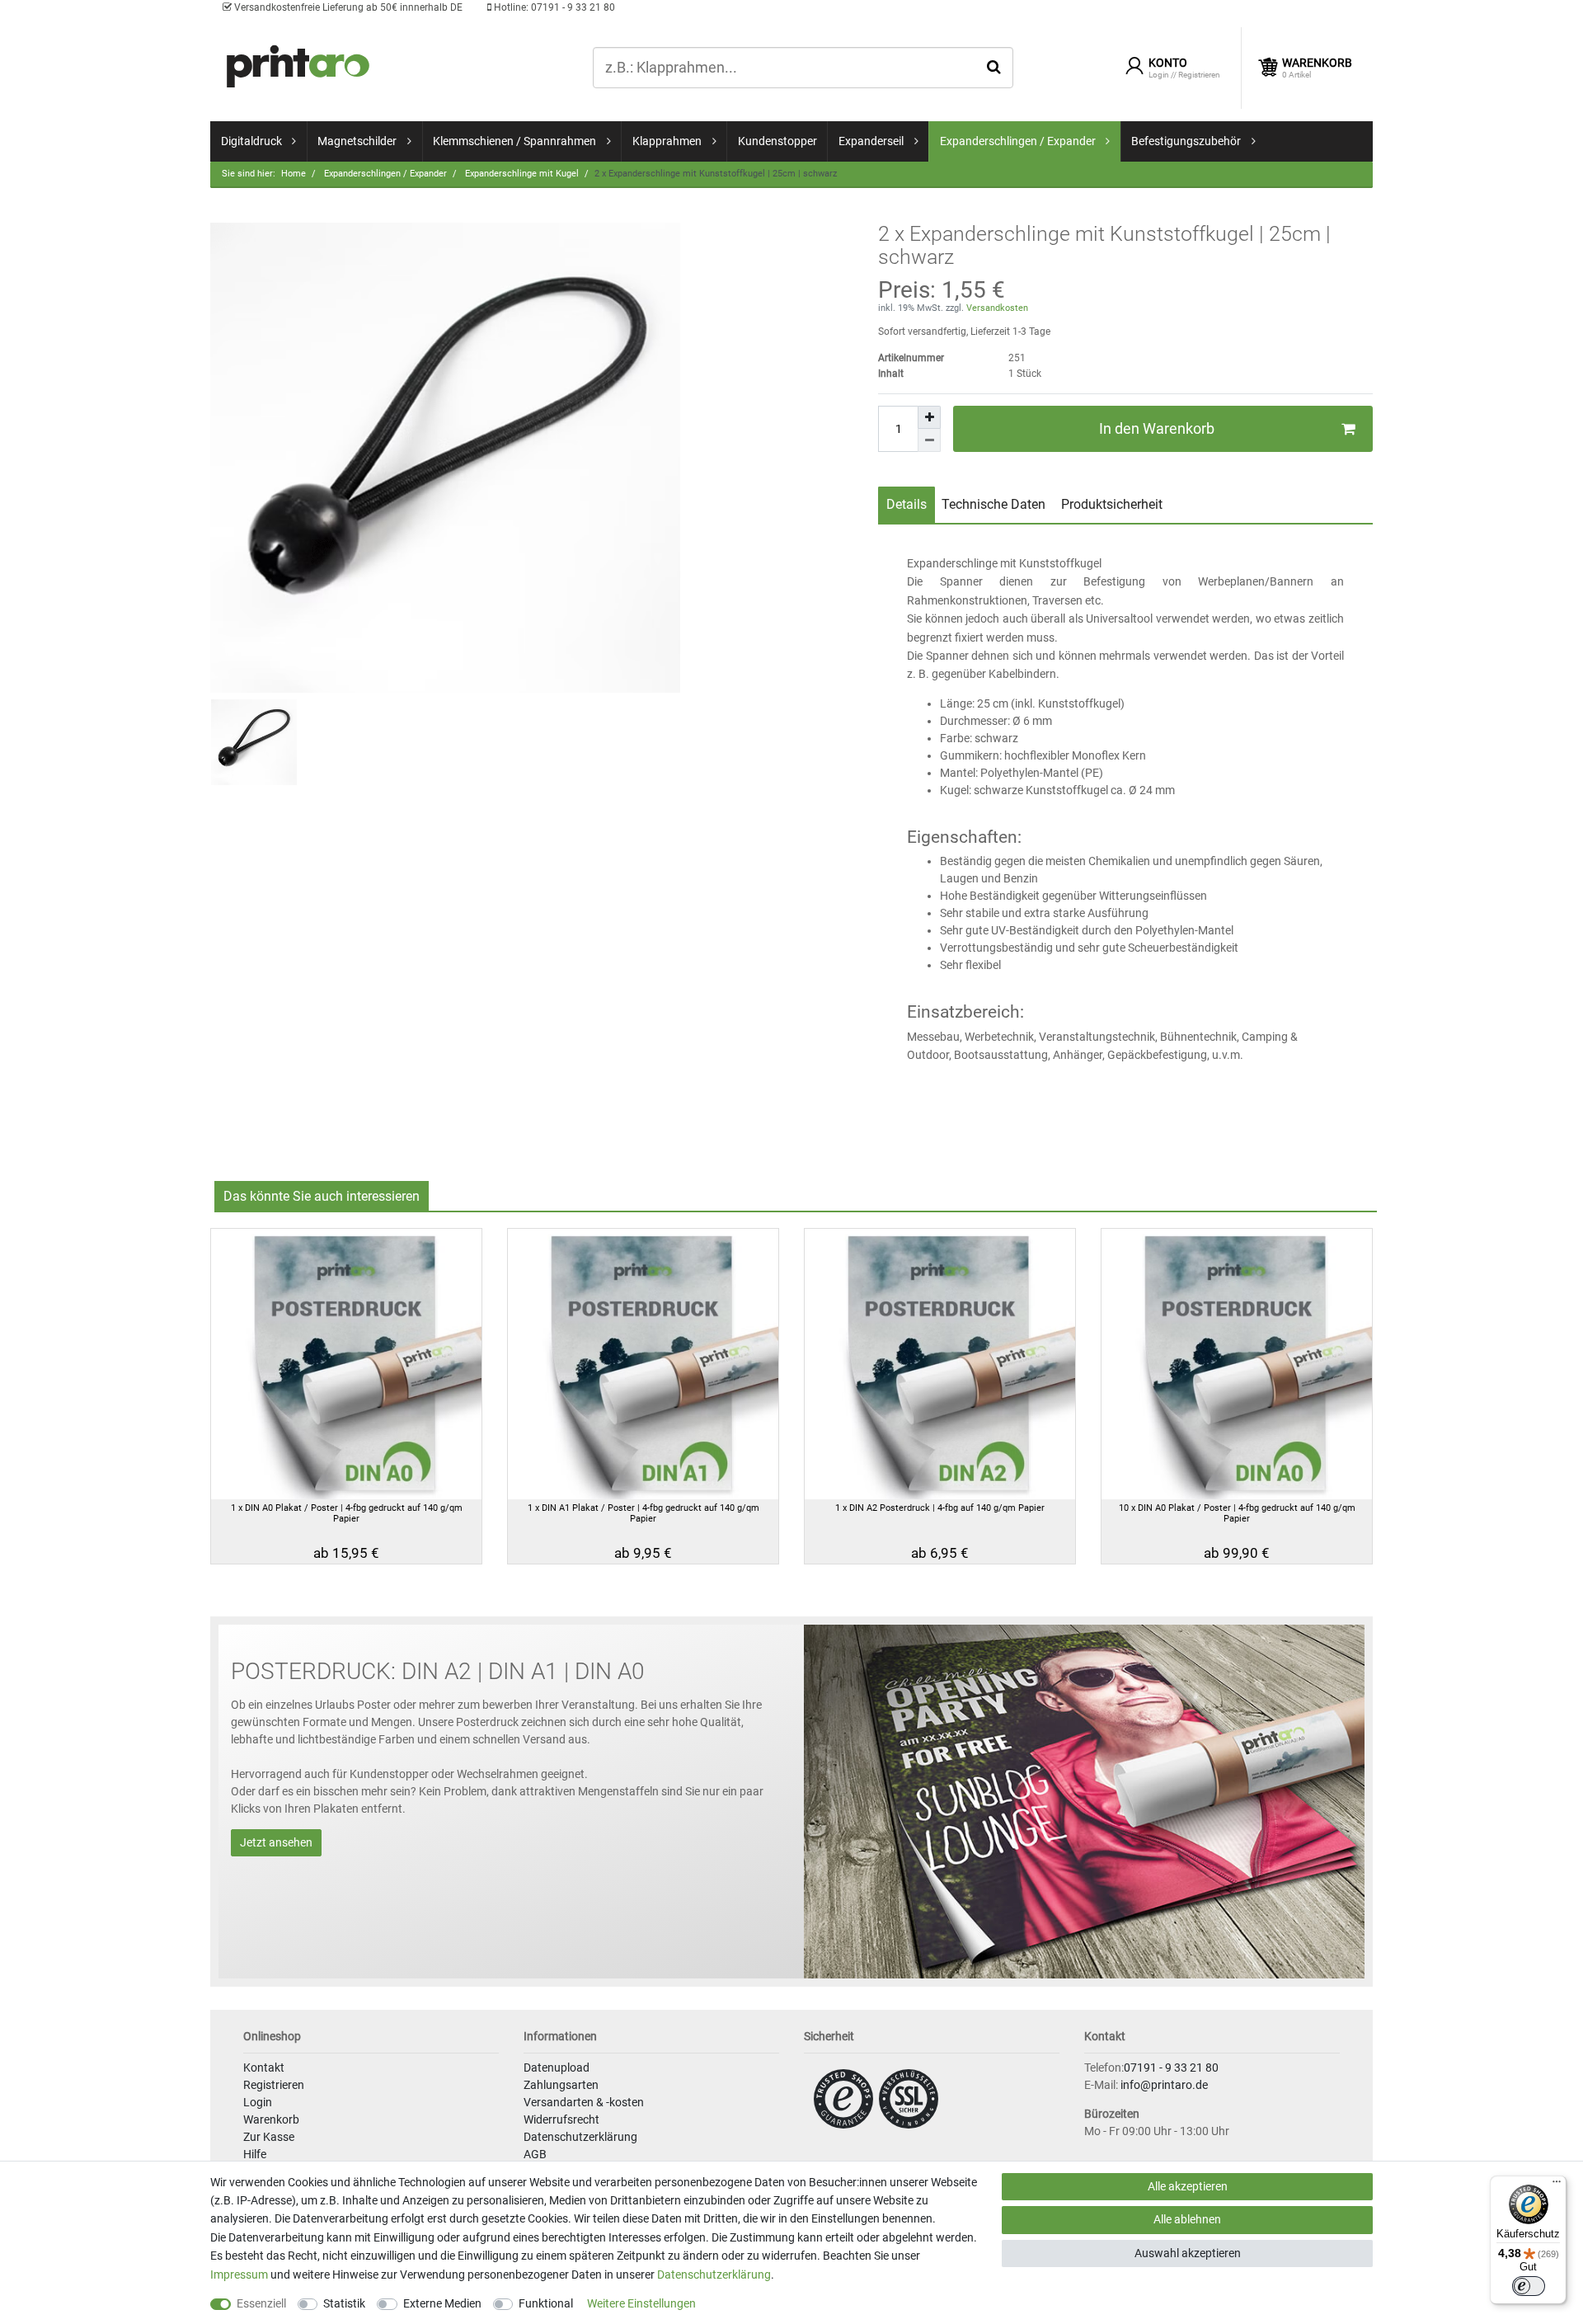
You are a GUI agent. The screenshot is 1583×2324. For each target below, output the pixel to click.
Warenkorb (271, 2119)
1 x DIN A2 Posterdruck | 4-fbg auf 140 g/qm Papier (940, 1508)
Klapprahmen (667, 141)
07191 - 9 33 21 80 (553, 7)
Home (294, 174)
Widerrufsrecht (561, 2119)
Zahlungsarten (561, 2085)
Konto (1168, 63)
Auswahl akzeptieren (1188, 2253)
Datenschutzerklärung (580, 2137)
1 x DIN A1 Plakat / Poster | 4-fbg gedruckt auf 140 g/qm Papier (644, 1513)
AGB (535, 2154)
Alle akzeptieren (1188, 2186)
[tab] (907, 505)
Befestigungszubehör (1186, 141)
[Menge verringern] (929, 440)
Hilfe (255, 2154)
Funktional (546, 2303)
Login (258, 2102)
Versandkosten (996, 308)
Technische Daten (993, 504)
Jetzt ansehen (276, 1842)
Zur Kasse (269, 2137)
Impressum (239, 2275)
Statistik (344, 2303)
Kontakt (264, 2068)
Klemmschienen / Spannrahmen (514, 141)
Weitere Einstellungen (641, 2303)
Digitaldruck (251, 141)
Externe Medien (442, 2303)
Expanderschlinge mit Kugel (521, 174)
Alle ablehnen (1187, 2219)
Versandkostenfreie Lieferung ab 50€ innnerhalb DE (347, 7)
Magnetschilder (357, 141)
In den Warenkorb (1157, 429)
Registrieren (274, 2085)
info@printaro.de (1164, 2085)
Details (907, 504)
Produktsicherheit (1112, 504)
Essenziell (261, 2303)
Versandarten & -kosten (584, 2102)
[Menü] (1557, 2185)
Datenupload (557, 2068)
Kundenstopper (777, 141)
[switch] (1529, 2286)
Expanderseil (871, 141)
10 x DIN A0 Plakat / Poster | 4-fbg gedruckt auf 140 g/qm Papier (1237, 1513)
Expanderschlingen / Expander (1018, 141)
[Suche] (994, 67)
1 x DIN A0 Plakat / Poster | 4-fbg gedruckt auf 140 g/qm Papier (347, 1513)
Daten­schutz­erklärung (714, 2275)
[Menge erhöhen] (929, 417)
